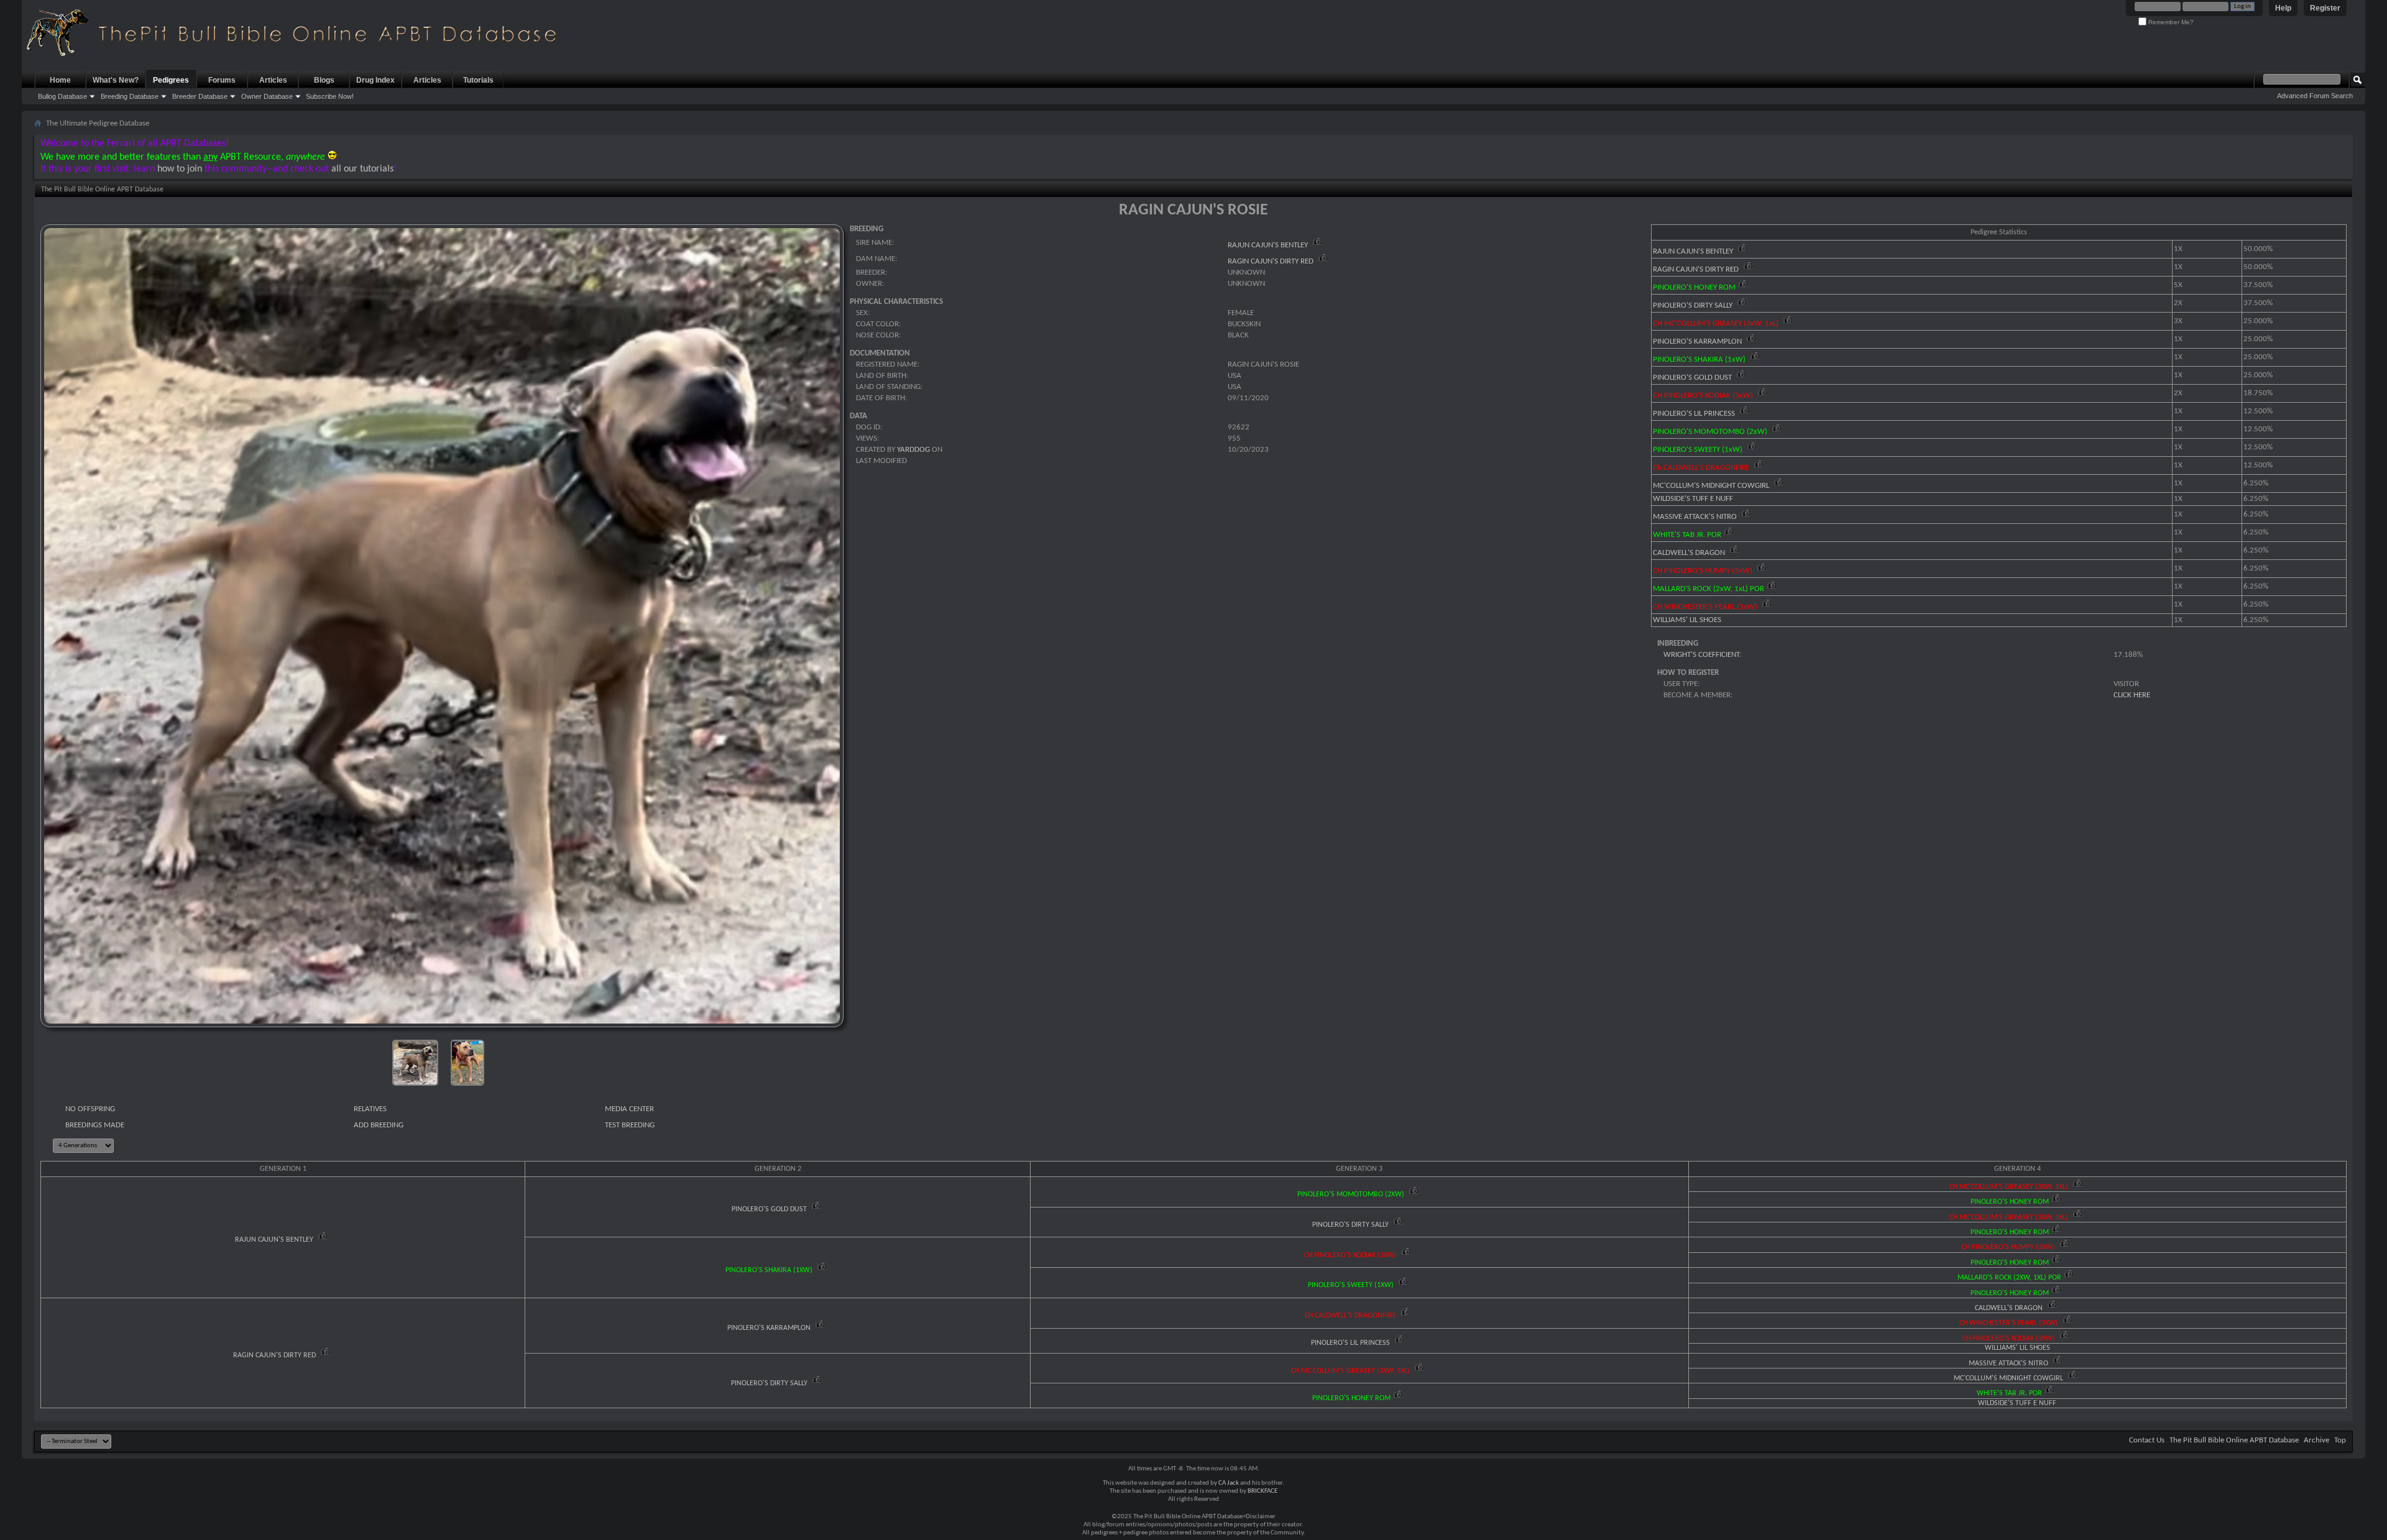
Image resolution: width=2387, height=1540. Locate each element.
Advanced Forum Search (2315, 96)
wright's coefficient (1701, 655)
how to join (180, 169)
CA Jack (1229, 1483)
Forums (222, 80)
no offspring (90, 1109)
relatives (370, 1109)
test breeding (630, 1125)
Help (2283, 8)
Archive (2316, 1440)
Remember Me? (2170, 22)
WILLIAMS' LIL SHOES (1687, 620)
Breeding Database (130, 96)
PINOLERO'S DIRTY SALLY (1694, 305)
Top (2340, 1440)
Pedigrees (171, 80)
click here (2132, 695)
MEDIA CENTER (629, 1109)
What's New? (116, 80)
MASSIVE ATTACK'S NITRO (1696, 517)
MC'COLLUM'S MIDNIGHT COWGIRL (1712, 486)
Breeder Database (200, 96)
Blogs (324, 80)
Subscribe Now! (330, 96)
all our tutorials (362, 169)
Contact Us (2147, 1440)
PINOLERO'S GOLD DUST (1693, 378)
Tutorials (478, 80)
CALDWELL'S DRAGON (1690, 553)
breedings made (95, 1125)
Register (2325, 8)
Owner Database (267, 96)
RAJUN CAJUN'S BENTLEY (1269, 245)
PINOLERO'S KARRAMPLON (1698, 341)
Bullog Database (62, 96)
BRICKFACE (1262, 1491)
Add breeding (379, 1125)
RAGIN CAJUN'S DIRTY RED (1272, 261)
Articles (273, 80)
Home (60, 80)
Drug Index (375, 80)
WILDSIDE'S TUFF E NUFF (1693, 499)
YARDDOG (913, 450)
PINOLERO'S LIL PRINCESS (1695, 414)
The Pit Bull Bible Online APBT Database (2234, 1440)
